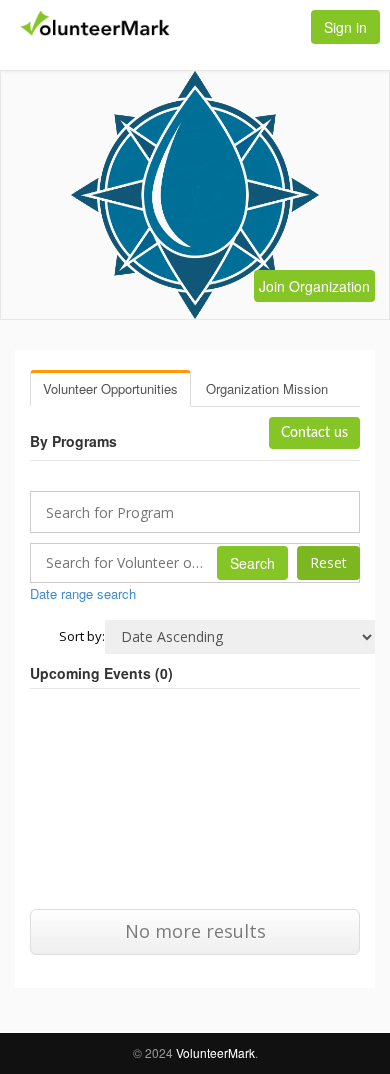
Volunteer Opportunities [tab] (110, 388)
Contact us (314, 433)
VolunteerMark (215, 1052)
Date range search (83, 593)
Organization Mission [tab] (267, 388)
